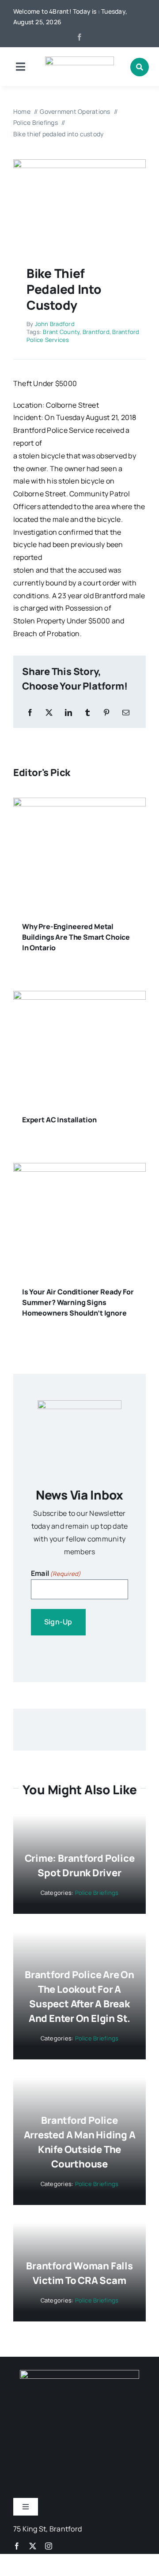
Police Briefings (97, 1893)
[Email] (126, 713)
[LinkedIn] (68, 713)
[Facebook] (30, 713)
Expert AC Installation (59, 1120)
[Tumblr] (87, 713)
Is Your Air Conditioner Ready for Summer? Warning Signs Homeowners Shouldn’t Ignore (78, 1302)
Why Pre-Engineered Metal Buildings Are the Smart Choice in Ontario (76, 937)
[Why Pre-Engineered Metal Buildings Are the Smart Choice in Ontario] (79, 804)
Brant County (61, 332)
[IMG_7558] (79, 163)
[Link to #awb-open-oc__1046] (140, 67)
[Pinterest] (106, 713)
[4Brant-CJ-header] (80, 60)
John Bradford (55, 324)
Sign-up (58, 1622)
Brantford (96, 332)
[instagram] (49, 2546)
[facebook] (79, 37)
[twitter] (33, 2546)
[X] (49, 713)
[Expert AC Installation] (79, 997)
